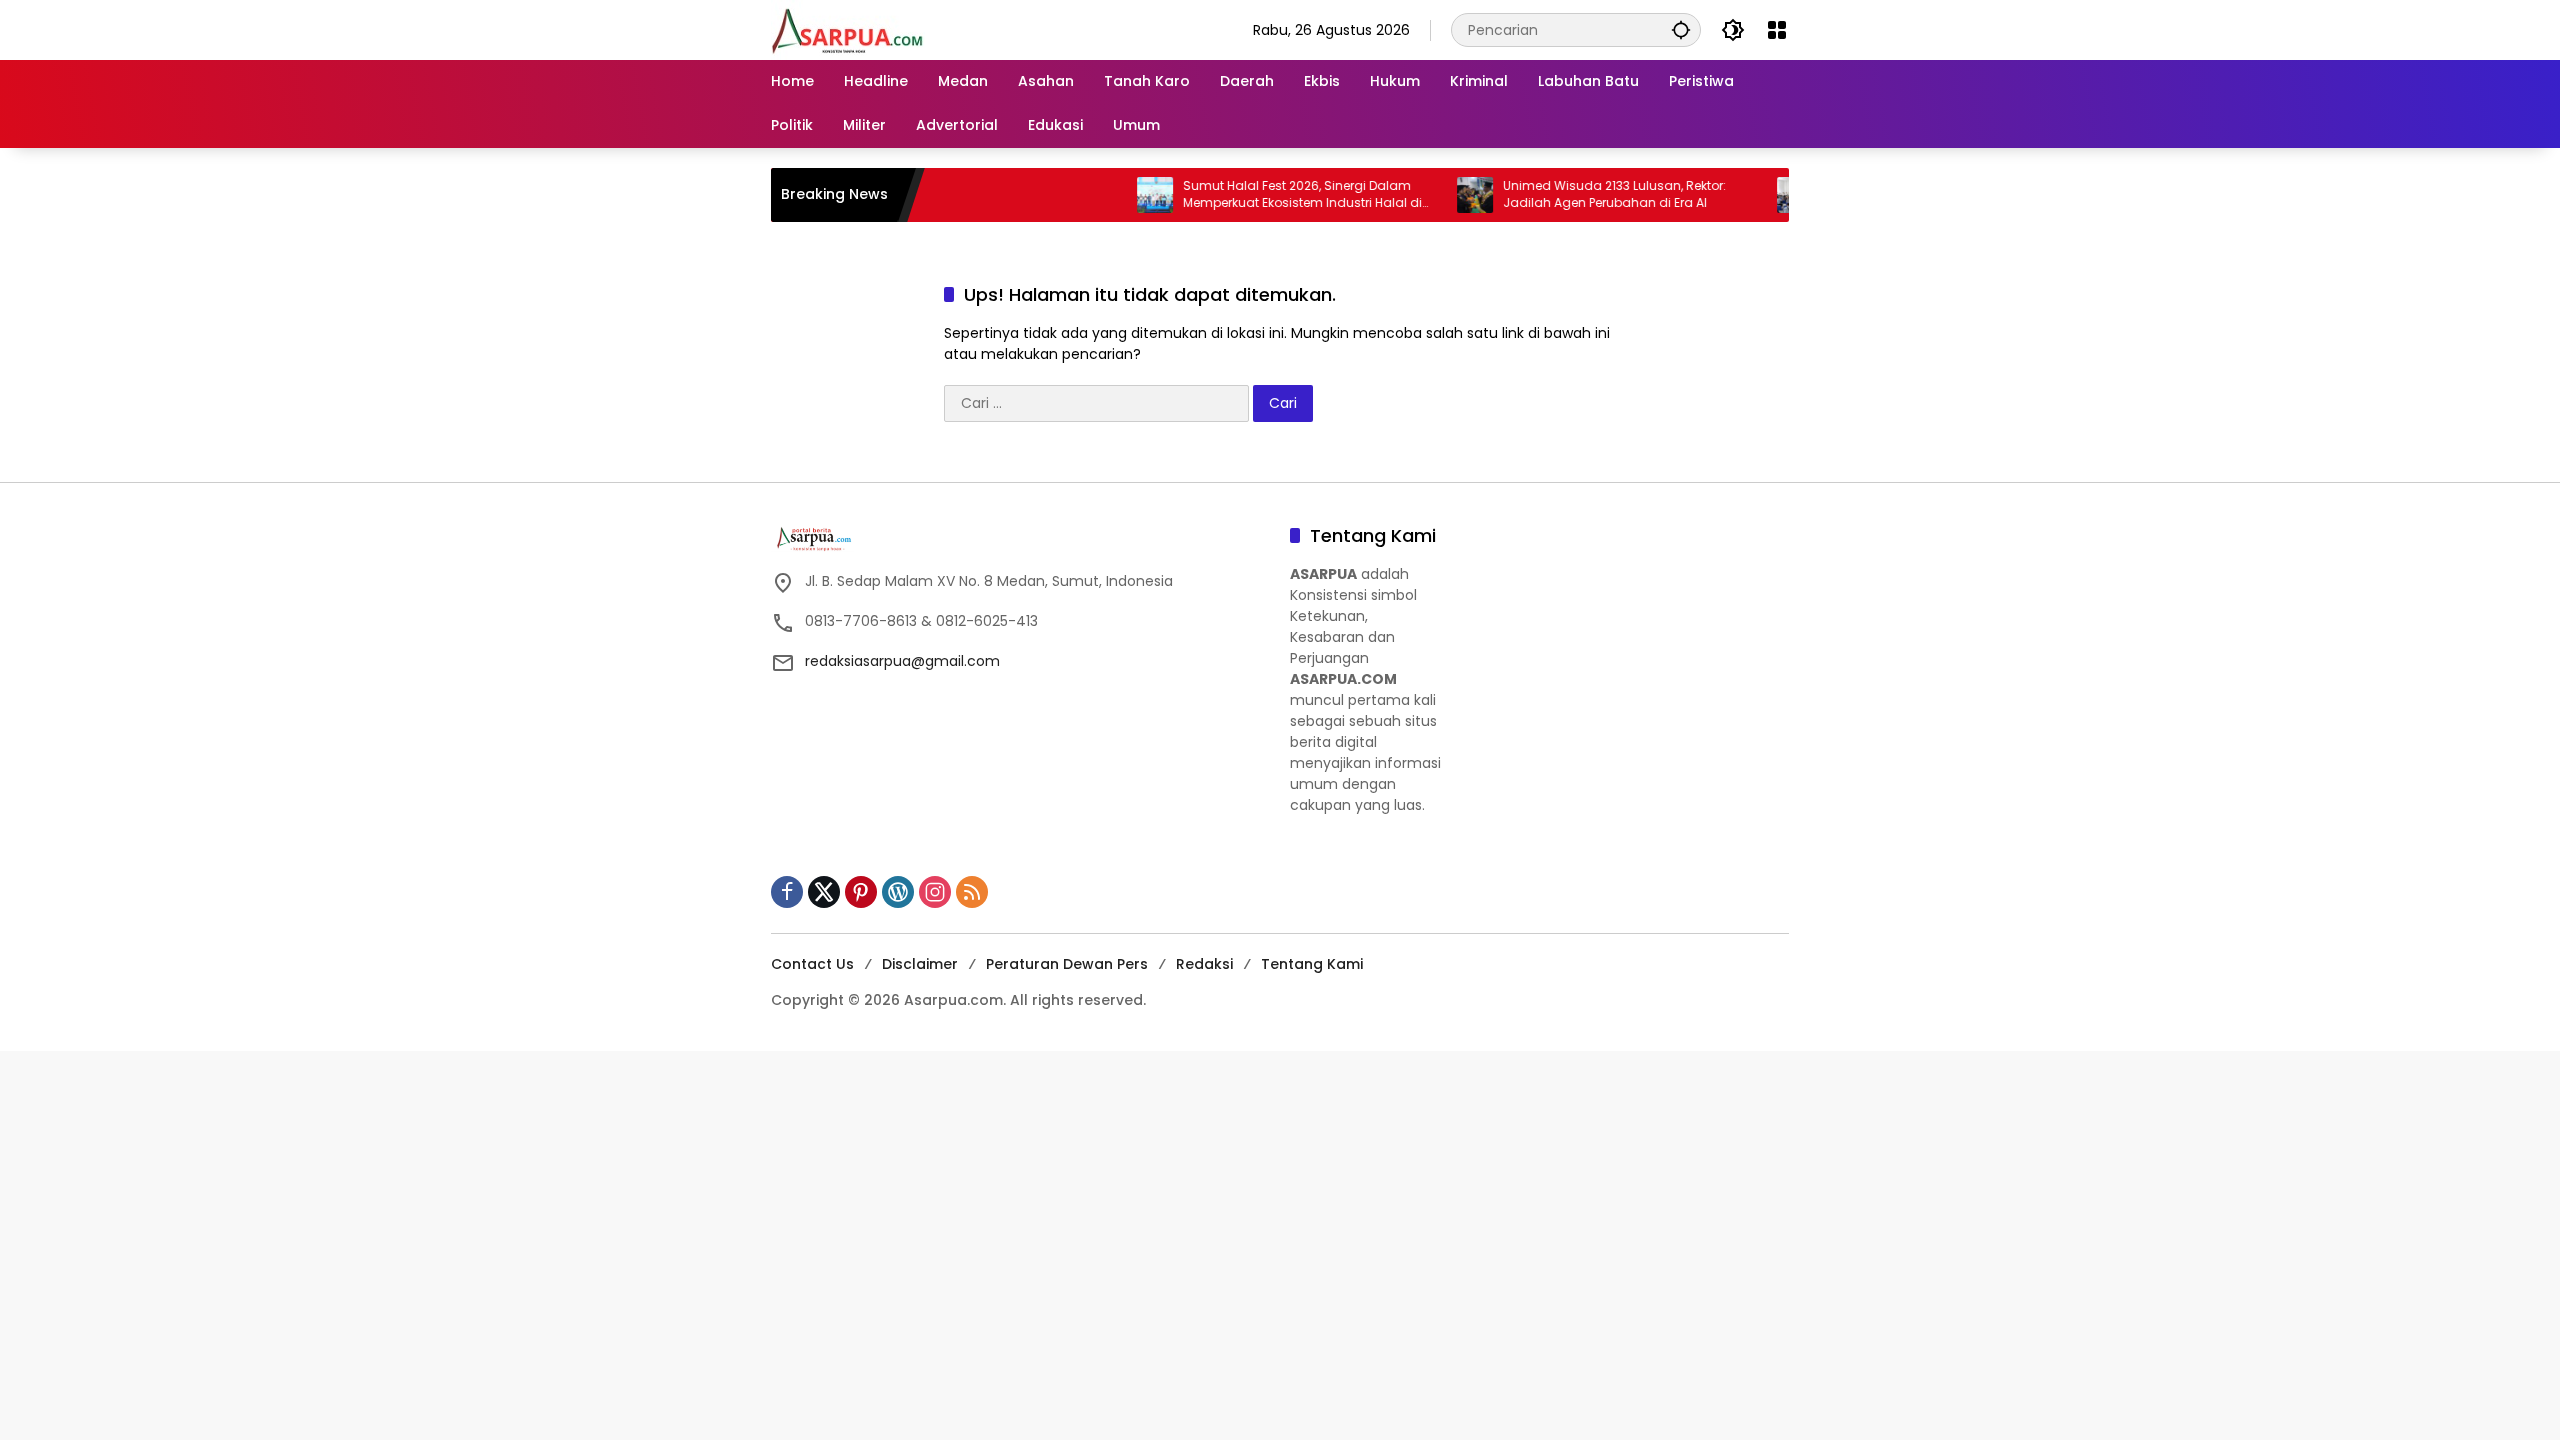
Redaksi (1204, 964)
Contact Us (812, 964)
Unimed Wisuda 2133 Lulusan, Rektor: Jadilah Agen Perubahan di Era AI (1570, 194)
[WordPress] (898, 892)
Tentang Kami (1312, 964)
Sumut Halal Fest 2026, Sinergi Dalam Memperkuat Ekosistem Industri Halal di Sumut (1258, 195)
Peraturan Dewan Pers (1067, 964)
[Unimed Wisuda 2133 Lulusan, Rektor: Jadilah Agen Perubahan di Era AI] (1431, 195)
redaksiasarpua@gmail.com (902, 661)
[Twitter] (824, 892)
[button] (1681, 29)
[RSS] (972, 892)
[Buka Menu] (1777, 30)
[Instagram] (935, 892)
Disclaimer (920, 964)
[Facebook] (787, 892)
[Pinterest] (861, 892)
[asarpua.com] (848, 29)
